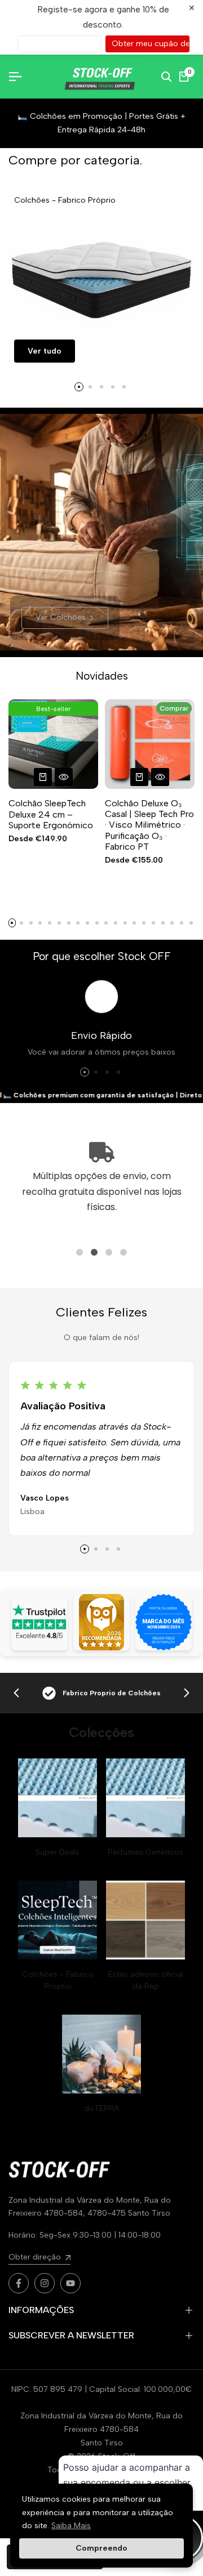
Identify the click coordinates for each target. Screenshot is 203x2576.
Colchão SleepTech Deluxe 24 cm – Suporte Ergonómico (51, 814)
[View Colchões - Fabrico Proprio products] (58, 1920)
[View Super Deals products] (58, 1798)
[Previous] (16, 1693)
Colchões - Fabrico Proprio (58, 1980)
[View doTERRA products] (101, 2054)
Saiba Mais (71, 2526)
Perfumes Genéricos (145, 1852)
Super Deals (58, 1852)
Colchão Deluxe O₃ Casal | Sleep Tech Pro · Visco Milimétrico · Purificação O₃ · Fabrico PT (149, 825)
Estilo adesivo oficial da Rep (146, 1980)
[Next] (187, 1693)
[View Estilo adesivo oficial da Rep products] (145, 1920)
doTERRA (101, 2108)
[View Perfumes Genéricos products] (145, 1798)
